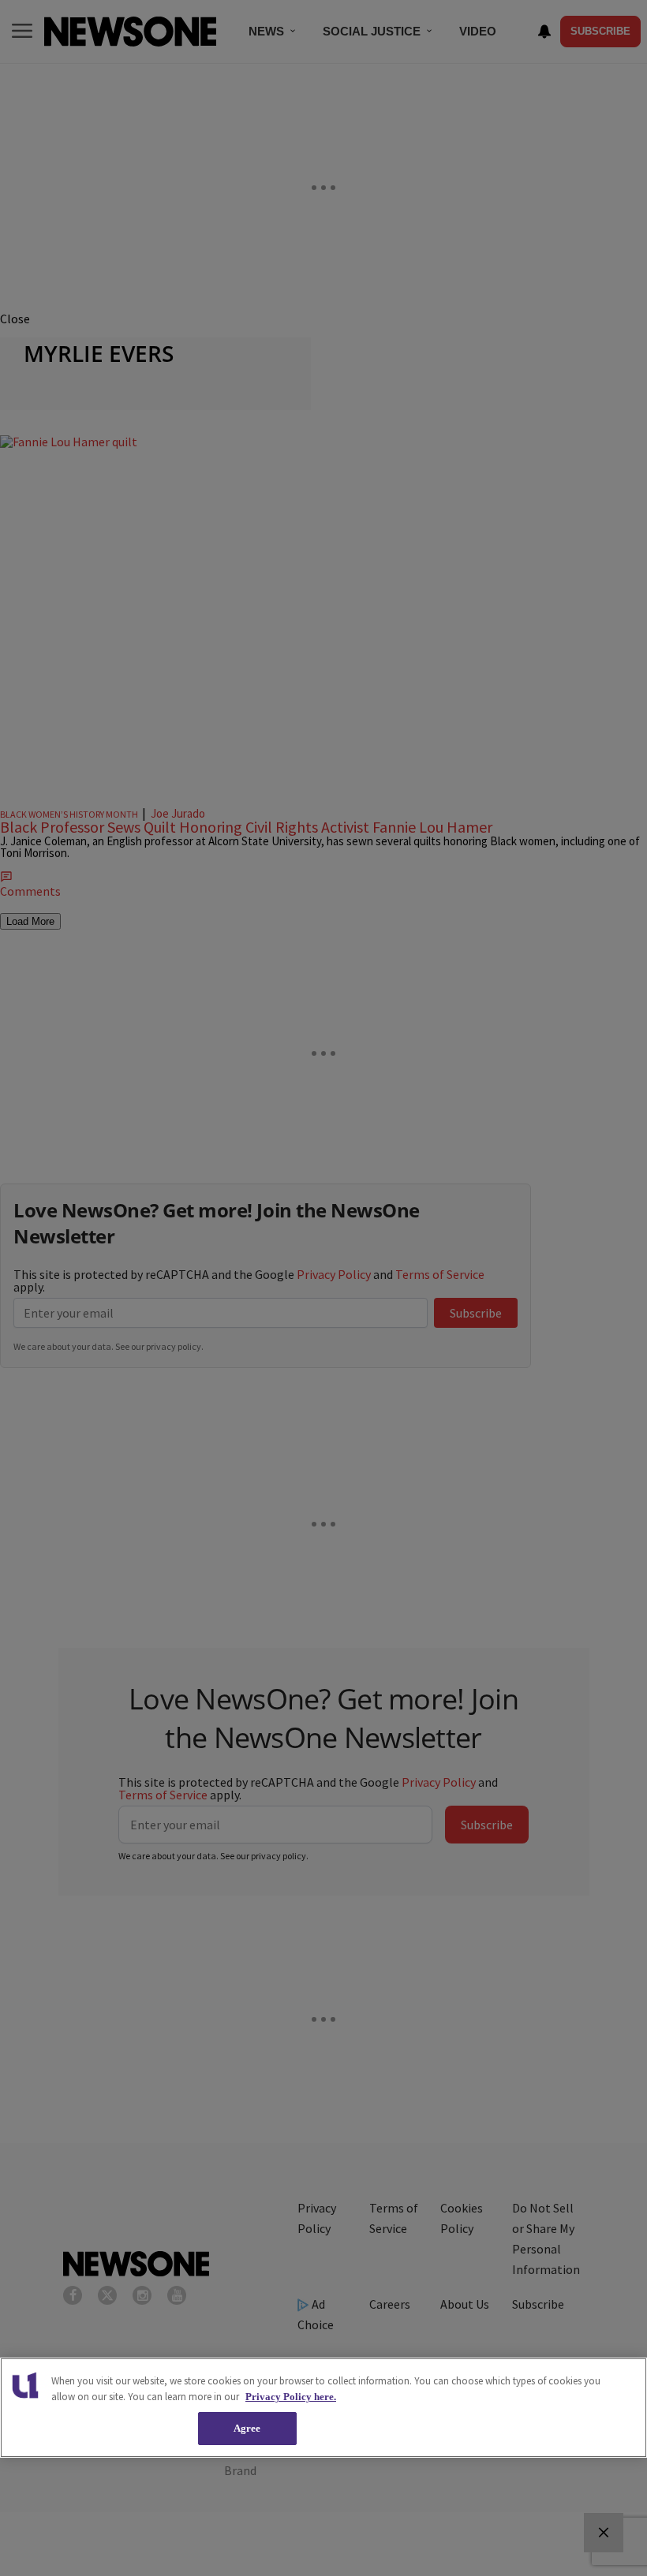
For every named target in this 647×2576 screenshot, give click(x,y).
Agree (247, 2428)
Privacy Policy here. (291, 2397)
